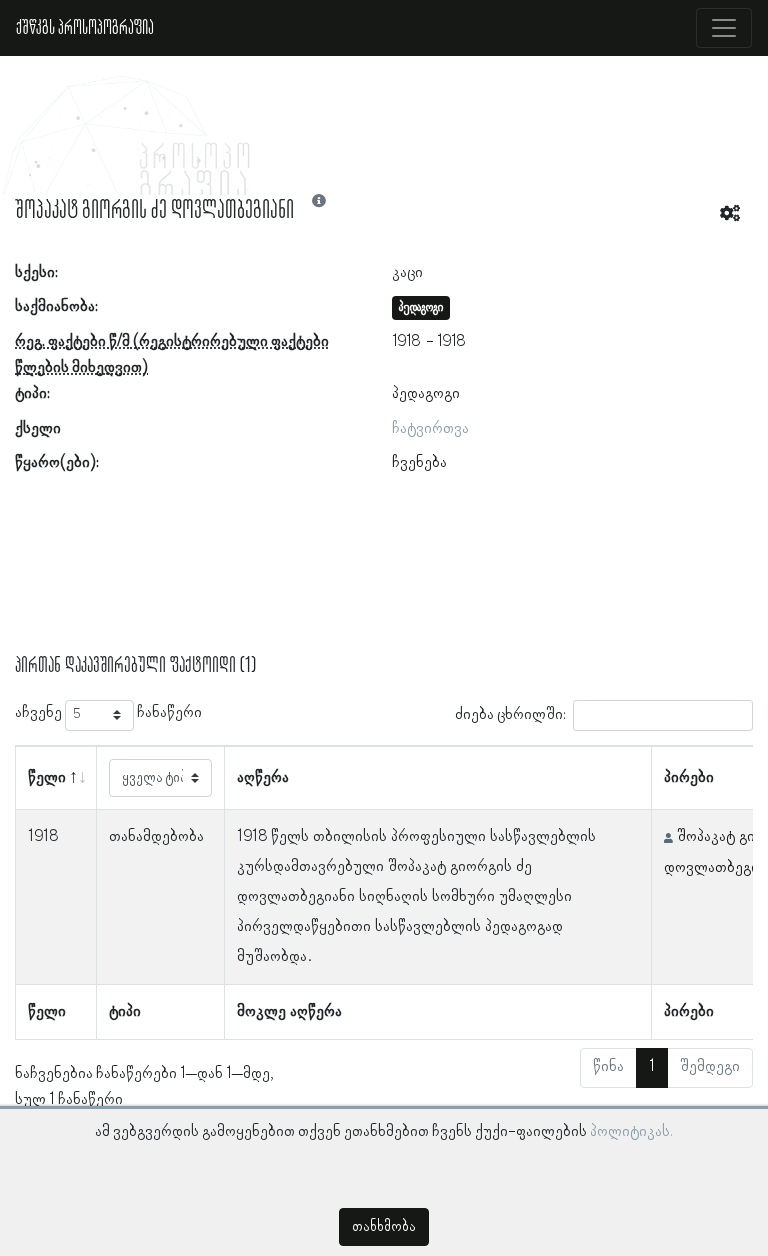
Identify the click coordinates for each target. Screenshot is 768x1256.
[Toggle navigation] (724, 28)
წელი (47, 778)
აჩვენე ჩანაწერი (108, 713)
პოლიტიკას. (631, 1132)
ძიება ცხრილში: (510, 714)
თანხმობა (384, 1227)
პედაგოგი (426, 394)
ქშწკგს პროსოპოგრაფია (85, 28)
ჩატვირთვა (430, 429)
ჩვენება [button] (419, 463)
